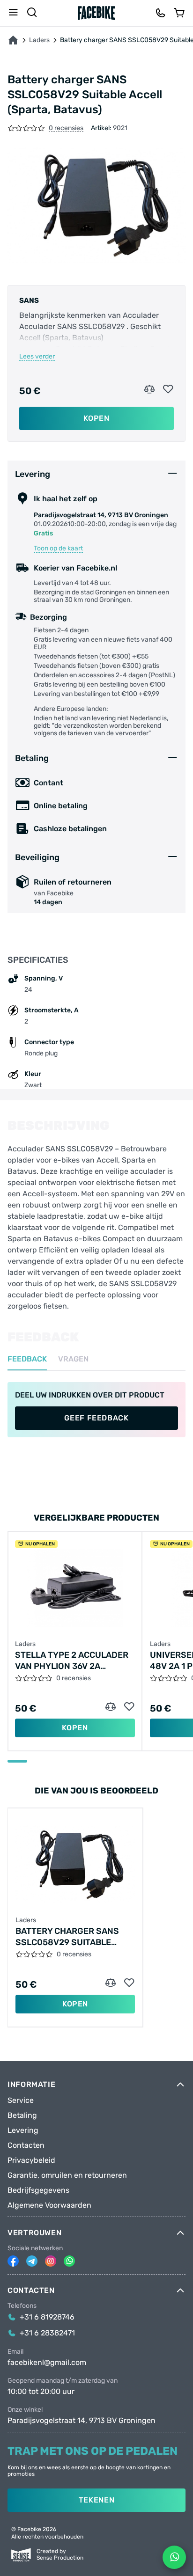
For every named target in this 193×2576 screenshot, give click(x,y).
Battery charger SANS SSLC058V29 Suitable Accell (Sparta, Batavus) (73, 1937)
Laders (39, 40)
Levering (23, 2130)
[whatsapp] (69, 2261)
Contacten (26, 2145)
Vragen (73, 1359)
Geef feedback (96, 1418)
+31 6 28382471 (47, 2333)
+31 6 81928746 (47, 2317)
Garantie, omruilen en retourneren (67, 2175)
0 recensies (66, 128)
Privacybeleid (31, 2160)
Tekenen (96, 2500)
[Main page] (96, 13)
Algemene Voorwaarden (49, 2205)
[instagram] (51, 2261)
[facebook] (13, 2261)
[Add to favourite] (168, 389)
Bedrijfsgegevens (38, 2190)
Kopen (96, 418)
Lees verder (37, 357)
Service (21, 2100)
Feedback (27, 1359)
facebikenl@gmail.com (47, 2363)
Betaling (22, 2115)
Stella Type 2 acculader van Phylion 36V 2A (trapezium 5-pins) (72, 1661)
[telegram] (32, 2261)
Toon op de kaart (58, 549)
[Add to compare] (149, 389)
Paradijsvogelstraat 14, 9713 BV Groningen (82, 2421)
